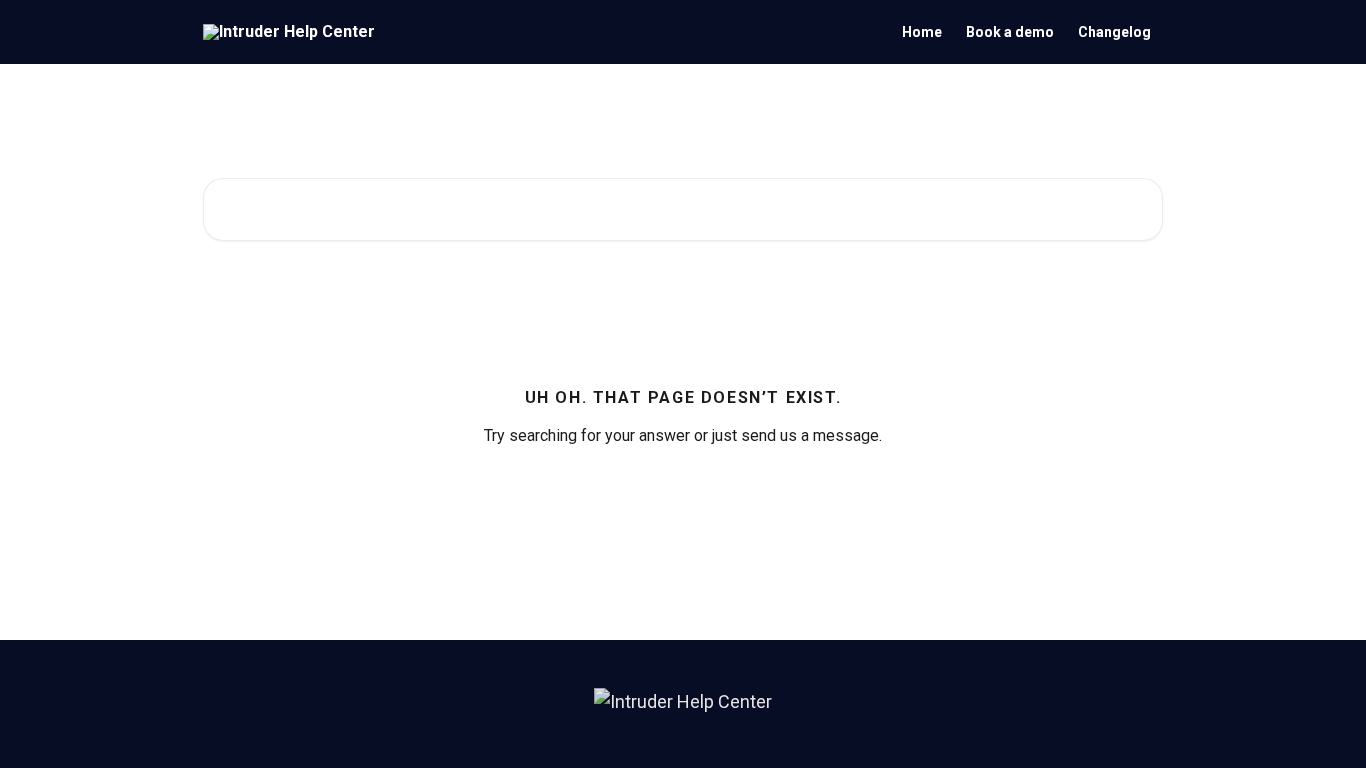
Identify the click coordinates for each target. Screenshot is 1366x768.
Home (922, 32)
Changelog (1114, 32)
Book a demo (1010, 32)
